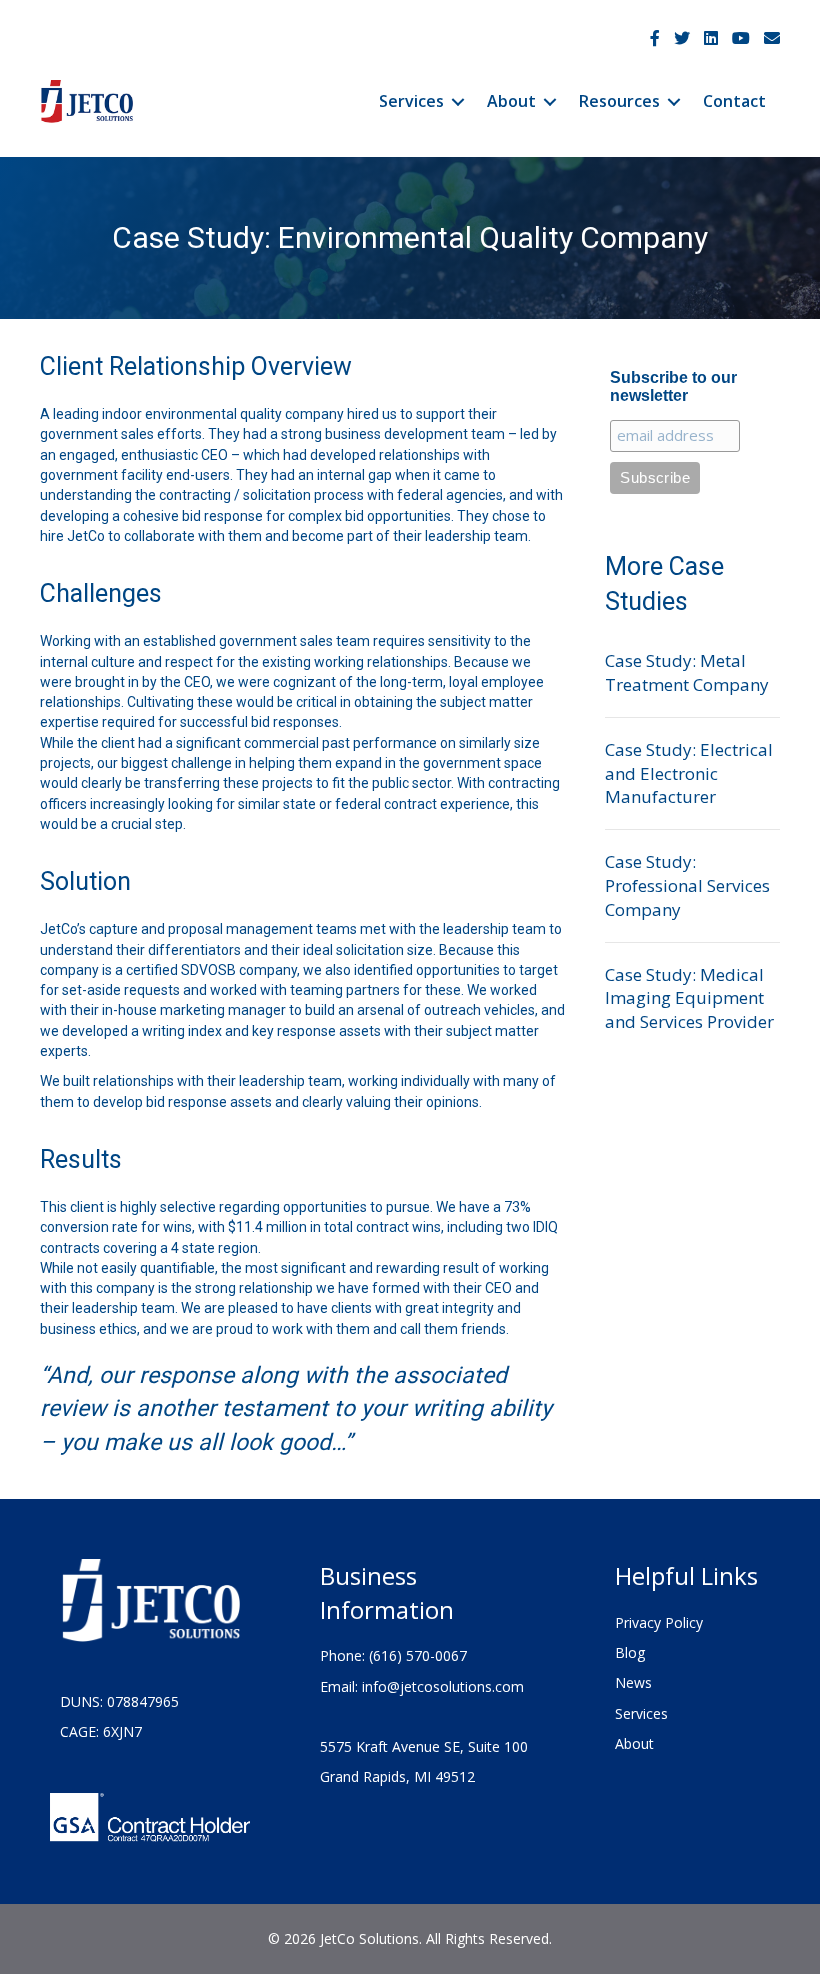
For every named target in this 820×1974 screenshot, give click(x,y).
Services (411, 101)
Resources (619, 101)
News (633, 1682)
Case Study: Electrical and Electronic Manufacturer (689, 773)
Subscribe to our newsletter (673, 386)
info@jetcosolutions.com (443, 1686)
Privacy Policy (659, 1622)
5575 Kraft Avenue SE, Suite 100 (424, 1746)
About (511, 101)
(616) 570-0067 (418, 1655)
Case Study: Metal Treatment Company (687, 672)
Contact (734, 101)
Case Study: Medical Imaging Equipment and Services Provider (689, 998)
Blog (630, 1652)
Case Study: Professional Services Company (687, 885)
